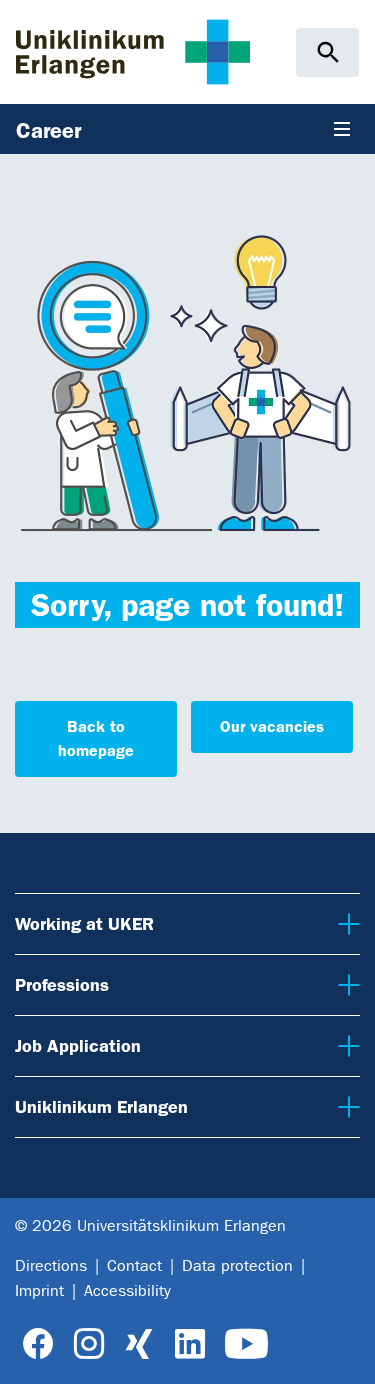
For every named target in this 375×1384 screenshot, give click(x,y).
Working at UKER (81, 923)
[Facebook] (38, 1344)
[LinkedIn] (189, 1344)
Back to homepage (96, 738)
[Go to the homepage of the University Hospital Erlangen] (133, 51)
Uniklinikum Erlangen (97, 1106)
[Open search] (327, 52)
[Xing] (139, 1344)
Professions (61, 984)
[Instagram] (89, 1344)
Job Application (74, 1045)
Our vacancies (272, 726)
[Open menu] (342, 129)
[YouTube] (246, 1344)
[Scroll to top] (344, 1352)
